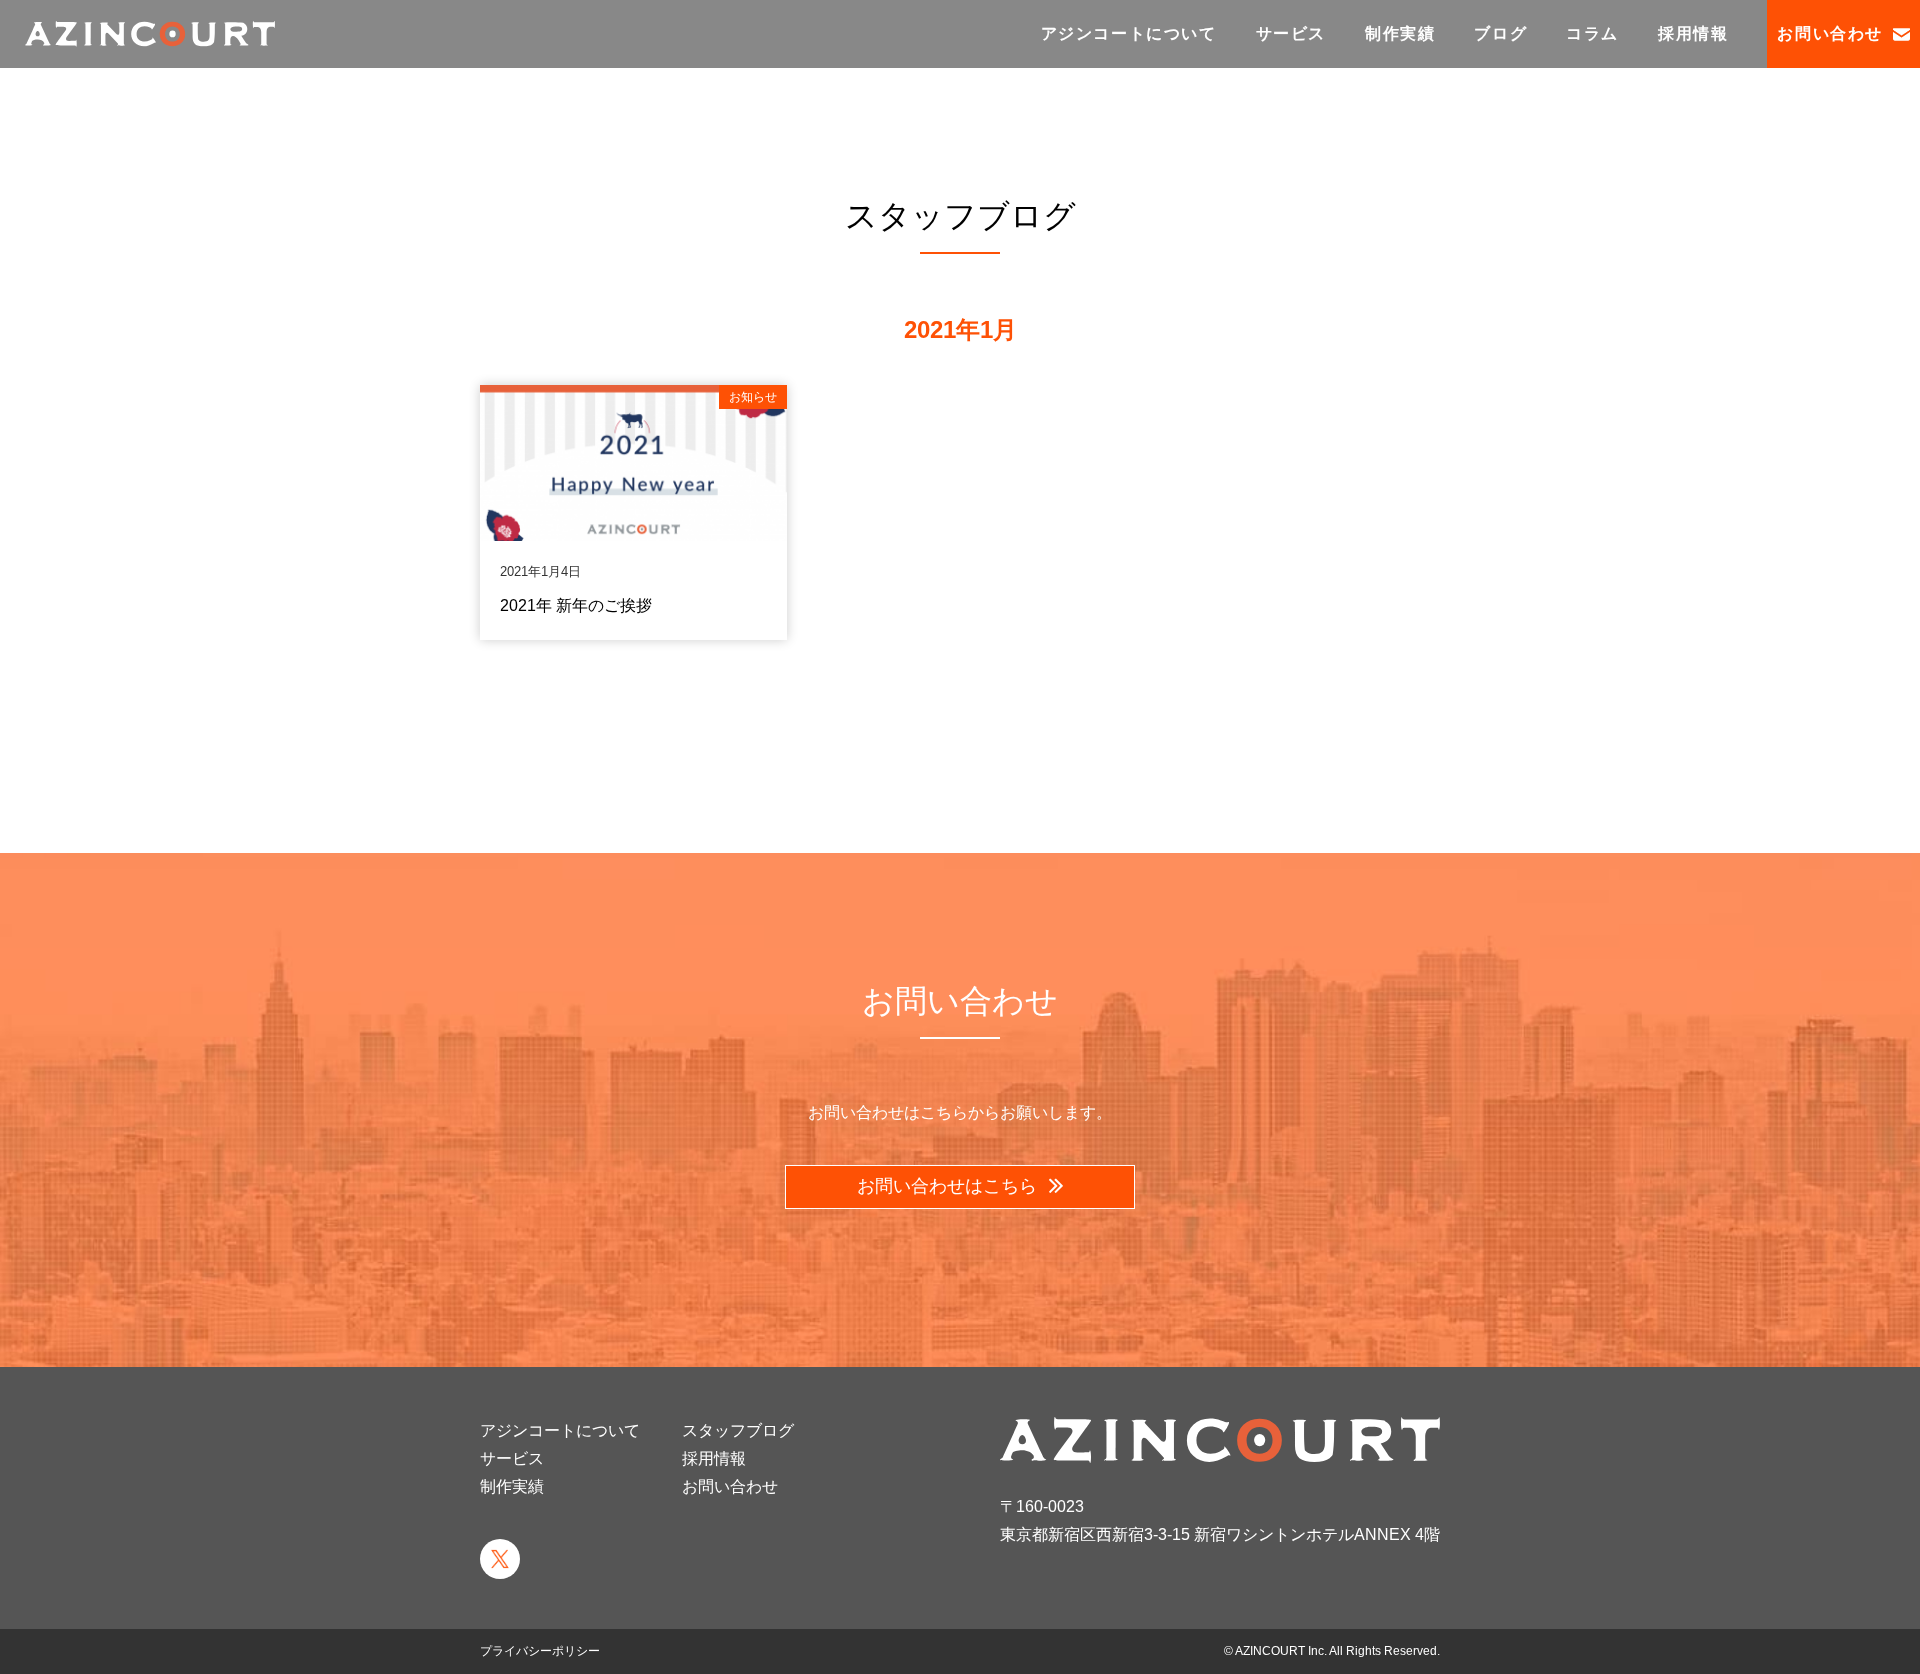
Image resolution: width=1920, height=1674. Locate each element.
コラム (1592, 33)
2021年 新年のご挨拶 (576, 605)
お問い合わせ (1830, 33)
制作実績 (1400, 33)
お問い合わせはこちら (949, 1186)
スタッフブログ (738, 1430)
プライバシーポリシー (540, 1651)
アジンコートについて (1129, 33)
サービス (1291, 33)
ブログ (1500, 33)
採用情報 (1693, 33)
